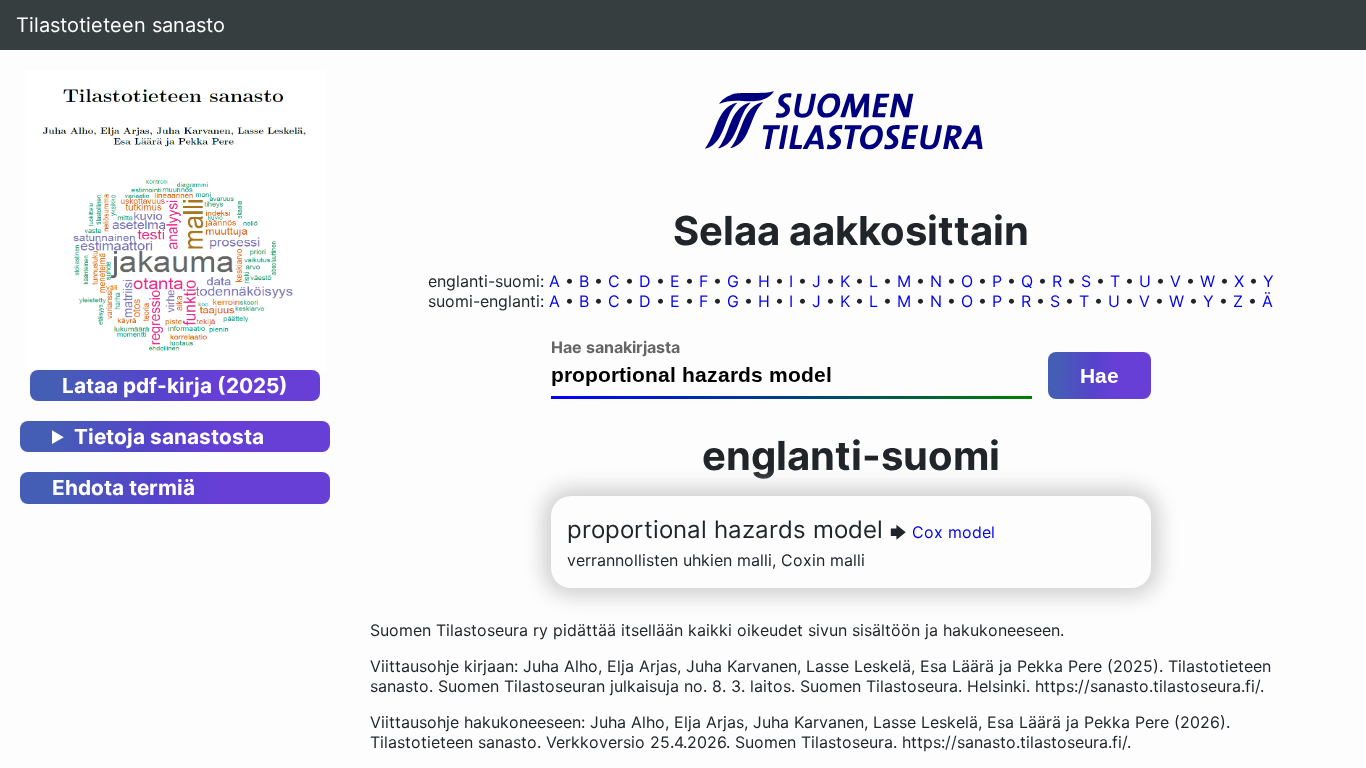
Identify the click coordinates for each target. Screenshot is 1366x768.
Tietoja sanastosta (169, 436)
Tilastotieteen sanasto (120, 25)
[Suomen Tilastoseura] (851, 122)
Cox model (953, 532)
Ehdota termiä (123, 487)
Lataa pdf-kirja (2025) (175, 385)
